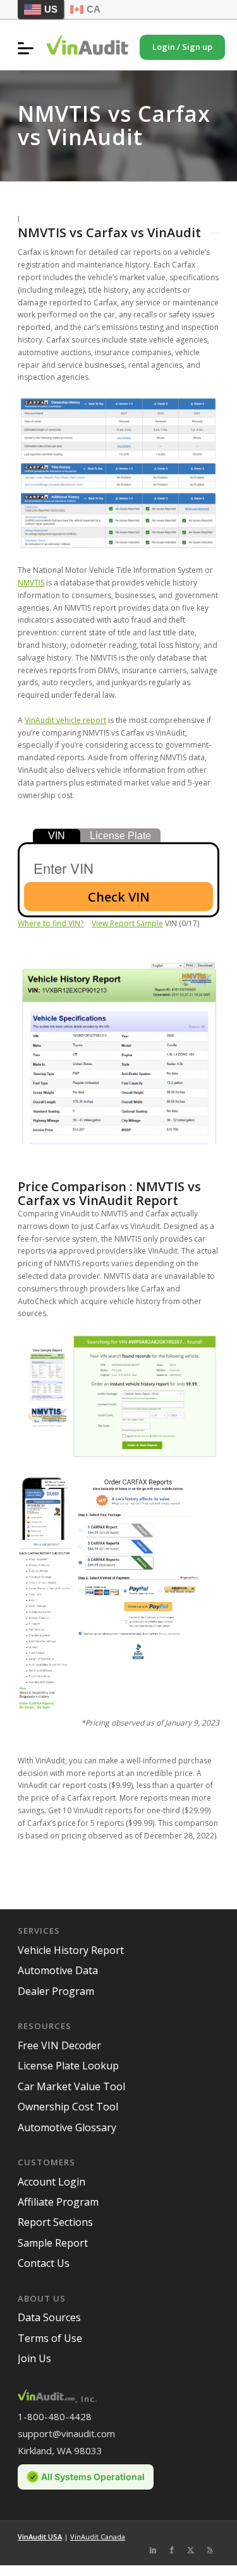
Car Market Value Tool (71, 2086)
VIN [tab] (57, 836)
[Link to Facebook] (172, 2550)
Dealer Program (56, 1991)
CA (94, 9)
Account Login (52, 2182)
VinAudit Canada (98, 2537)
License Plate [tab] (120, 836)
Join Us (34, 2358)
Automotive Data (58, 1970)
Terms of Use (50, 2338)
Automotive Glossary (67, 2127)
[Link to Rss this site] (210, 2550)
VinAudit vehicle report (65, 720)
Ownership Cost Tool (68, 2107)
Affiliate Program (58, 2202)
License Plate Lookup (68, 2066)
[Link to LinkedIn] (153, 2550)
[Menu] (29, 48)
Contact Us (44, 2263)
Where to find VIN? (51, 923)
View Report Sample (127, 923)
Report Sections (55, 2222)
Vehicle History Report (71, 1950)
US (51, 9)
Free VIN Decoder (59, 2045)
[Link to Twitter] (191, 2550)
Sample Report (53, 2243)
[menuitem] (29, 48)
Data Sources (49, 2317)
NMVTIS (31, 583)
